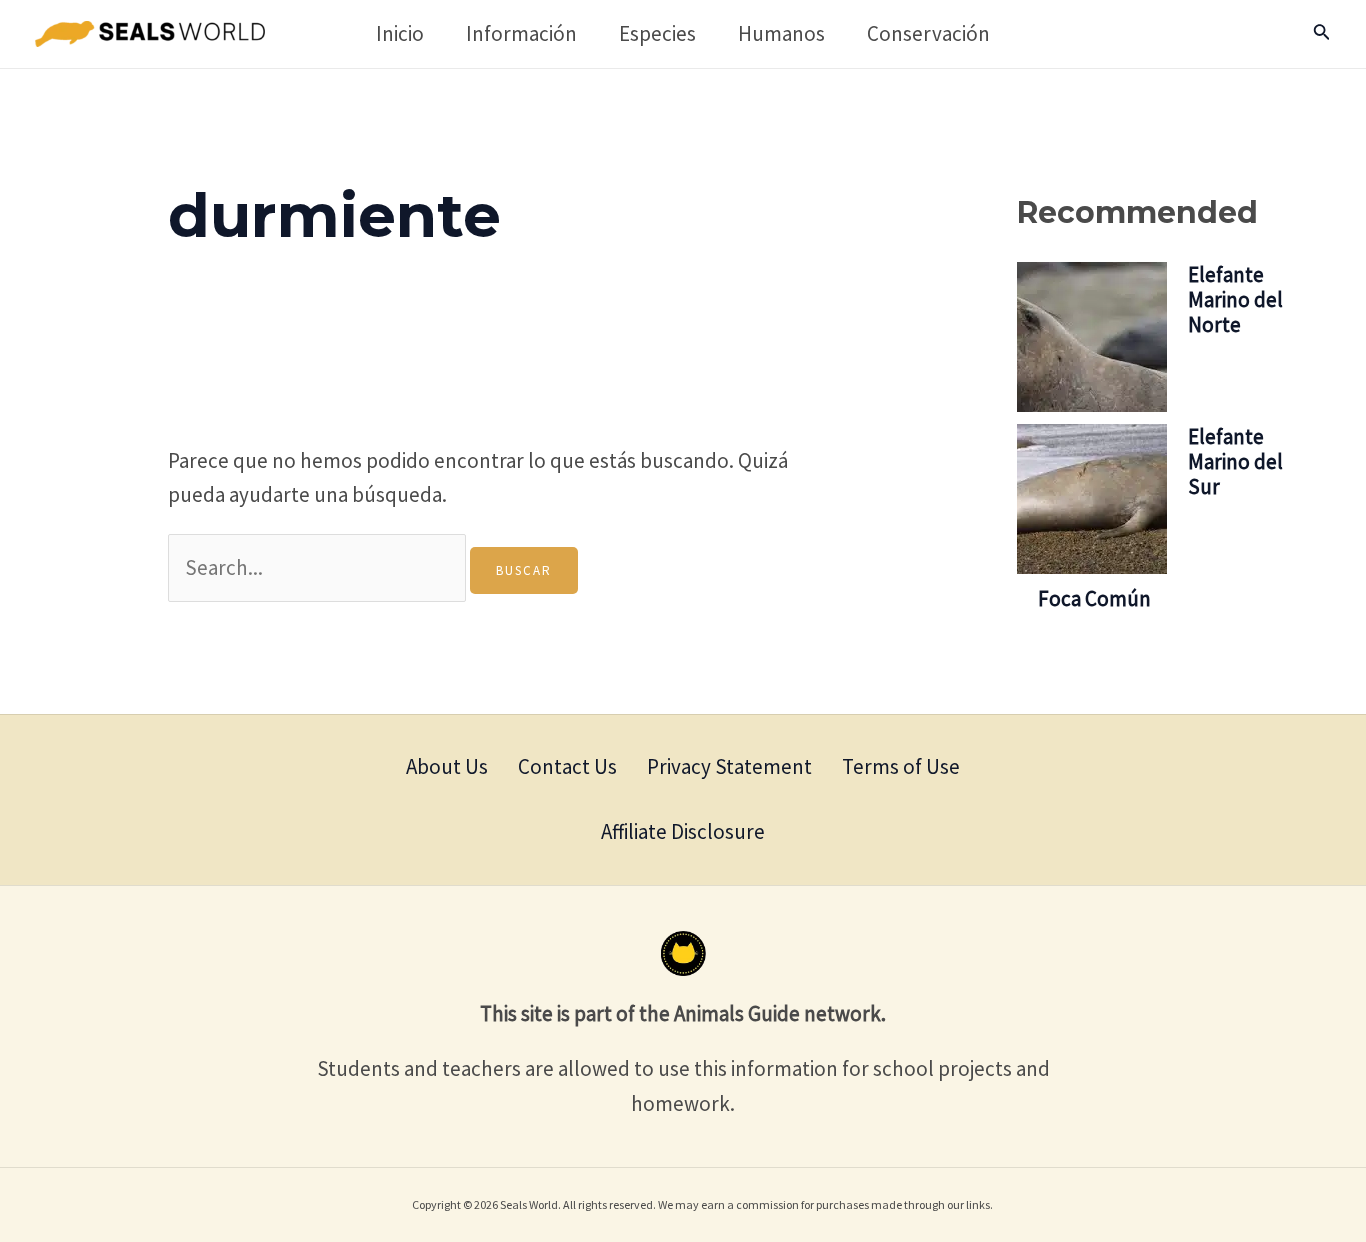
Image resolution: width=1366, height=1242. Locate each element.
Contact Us (567, 766)
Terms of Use (901, 766)
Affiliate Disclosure (683, 831)
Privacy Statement (729, 766)
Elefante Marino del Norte (1235, 298)
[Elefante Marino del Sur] (1092, 498)
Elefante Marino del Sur (1235, 460)
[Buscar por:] (319, 567)
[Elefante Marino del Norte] (1092, 336)
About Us (447, 766)
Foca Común (1094, 597)
